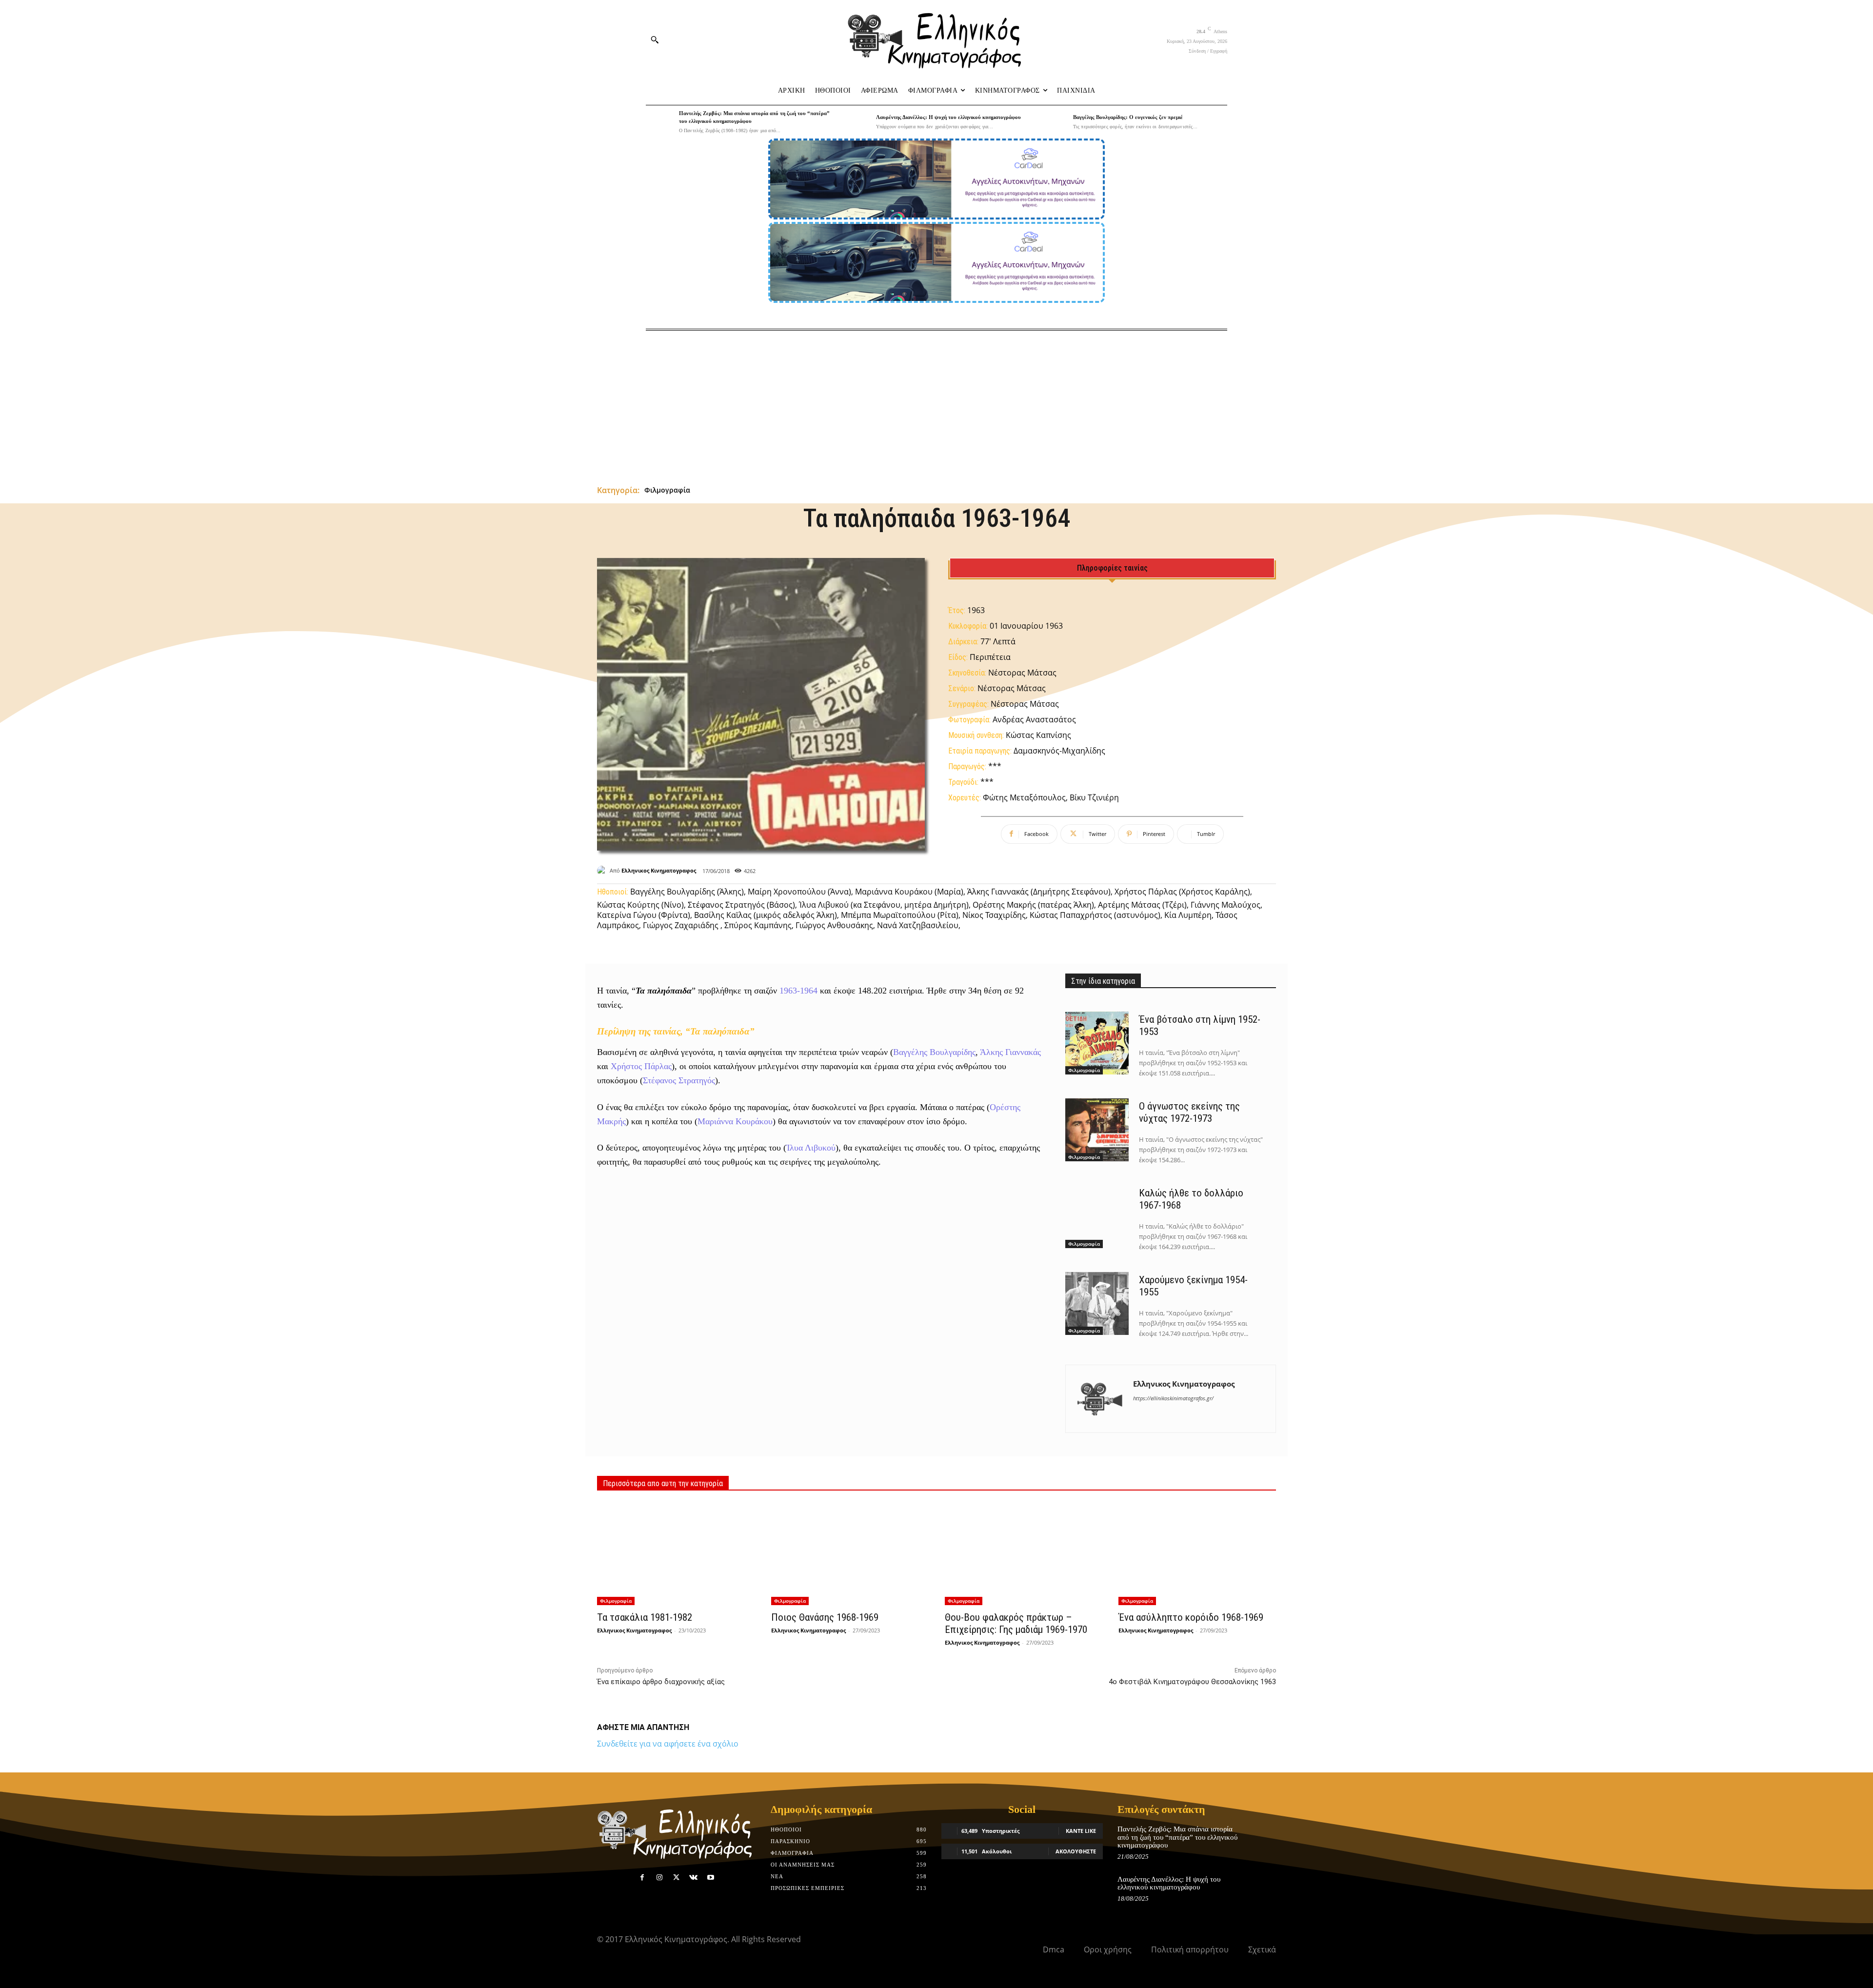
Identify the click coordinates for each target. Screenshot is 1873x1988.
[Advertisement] (936, 404)
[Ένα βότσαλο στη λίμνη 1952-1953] (1097, 1043)
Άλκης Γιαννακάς (1010, 1052)
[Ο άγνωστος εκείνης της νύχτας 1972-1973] (1097, 1130)
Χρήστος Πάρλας (641, 1066)
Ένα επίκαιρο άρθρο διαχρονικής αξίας (661, 1682)
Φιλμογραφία (667, 490)
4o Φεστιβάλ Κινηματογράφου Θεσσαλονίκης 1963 (1192, 1682)
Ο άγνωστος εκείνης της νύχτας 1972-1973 (1189, 1112)
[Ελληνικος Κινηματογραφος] (603, 871)
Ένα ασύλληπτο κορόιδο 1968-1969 (1191, 1617)
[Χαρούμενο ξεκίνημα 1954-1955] (1097, 1304)
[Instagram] (659, 1878)
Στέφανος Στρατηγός (679, 1080)
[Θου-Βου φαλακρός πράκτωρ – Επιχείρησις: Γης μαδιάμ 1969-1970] (1023, 1554)
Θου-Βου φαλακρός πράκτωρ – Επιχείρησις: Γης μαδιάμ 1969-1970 (1016, 1623)
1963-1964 (798, 991)
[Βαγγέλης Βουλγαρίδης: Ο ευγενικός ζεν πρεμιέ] (1054, 122)
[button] (655, 40)
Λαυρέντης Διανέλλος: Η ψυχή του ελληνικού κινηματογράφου (948, 117)
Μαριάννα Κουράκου (735, 1121)
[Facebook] (642, 1878)
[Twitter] (676, 1878)
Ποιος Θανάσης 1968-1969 (825, 1617)
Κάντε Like (1081, 1831)
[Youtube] (711, 1878)
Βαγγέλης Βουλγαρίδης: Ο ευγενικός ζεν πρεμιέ (1128, 117)
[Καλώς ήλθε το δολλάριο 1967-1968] (1097, 1217)
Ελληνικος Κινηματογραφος (659, 870)
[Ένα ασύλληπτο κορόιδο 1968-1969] (1197, 1554)
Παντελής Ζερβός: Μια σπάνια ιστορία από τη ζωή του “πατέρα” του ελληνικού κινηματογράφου (1177, 1837)
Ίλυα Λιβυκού (811, 1148)
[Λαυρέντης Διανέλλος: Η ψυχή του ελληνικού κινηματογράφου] (857, 122)
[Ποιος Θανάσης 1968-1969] (850, 1554)
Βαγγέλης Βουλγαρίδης (934, 1052)
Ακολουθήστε (1076, 1851)
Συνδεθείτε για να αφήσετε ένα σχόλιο (668, 1744)
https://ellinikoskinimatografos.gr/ (1173, 1398)
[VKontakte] (693, 1878)
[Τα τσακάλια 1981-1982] (676, 1554)
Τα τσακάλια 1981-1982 (645, 1617)
